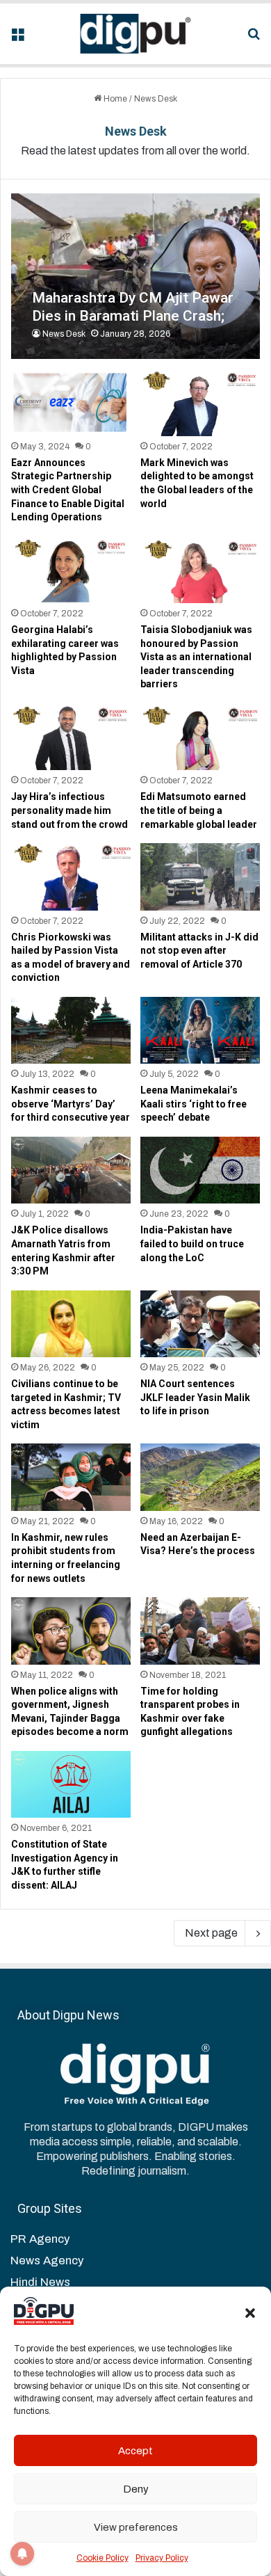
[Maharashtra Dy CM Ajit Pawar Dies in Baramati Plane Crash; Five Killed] (135, 277)
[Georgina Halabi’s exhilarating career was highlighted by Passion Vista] (71, 570)
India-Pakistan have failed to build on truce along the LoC (192, 1243)
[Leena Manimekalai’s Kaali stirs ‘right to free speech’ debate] (200, 1030)
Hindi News (40, 2282)
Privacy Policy (162, 2558)
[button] (250, 2313)
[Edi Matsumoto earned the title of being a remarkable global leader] (200, 737)
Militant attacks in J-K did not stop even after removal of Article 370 (199, 951)
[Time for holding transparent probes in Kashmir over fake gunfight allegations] (200, 1631)
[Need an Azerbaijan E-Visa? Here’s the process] (200, 1477)
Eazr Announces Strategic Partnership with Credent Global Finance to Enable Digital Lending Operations (68, 490)
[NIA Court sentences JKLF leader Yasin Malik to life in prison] (200, 1324)
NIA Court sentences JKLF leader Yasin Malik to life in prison (195, 1397)
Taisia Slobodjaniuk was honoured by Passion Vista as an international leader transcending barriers (196, 657)
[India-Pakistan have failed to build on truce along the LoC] (200, 1170)
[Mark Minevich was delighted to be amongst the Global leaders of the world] (200, 402)
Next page (211, 1933)
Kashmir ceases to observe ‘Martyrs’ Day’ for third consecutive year (71, 1104)
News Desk (136, 131)
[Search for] (254, 39)
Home (114, 99)
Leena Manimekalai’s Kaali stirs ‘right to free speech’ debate (194, 1104)
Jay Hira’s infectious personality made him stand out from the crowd (69, 810)
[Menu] (17, 39)
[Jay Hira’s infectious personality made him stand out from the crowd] (71, 737)
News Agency (47, 2261)
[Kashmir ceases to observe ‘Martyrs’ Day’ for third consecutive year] (71, 1030)
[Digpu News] (135, 34)
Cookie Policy (102, 2558)
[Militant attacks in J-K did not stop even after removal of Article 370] (200, 877)
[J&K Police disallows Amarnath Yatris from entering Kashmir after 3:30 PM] (71, 1170)
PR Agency (40, 2239)
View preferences (136, 2527)
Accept (135, 2451)
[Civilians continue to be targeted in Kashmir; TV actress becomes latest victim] (71, 1324)
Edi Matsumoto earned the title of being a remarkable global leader (199, 810)
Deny (136, 2489)
